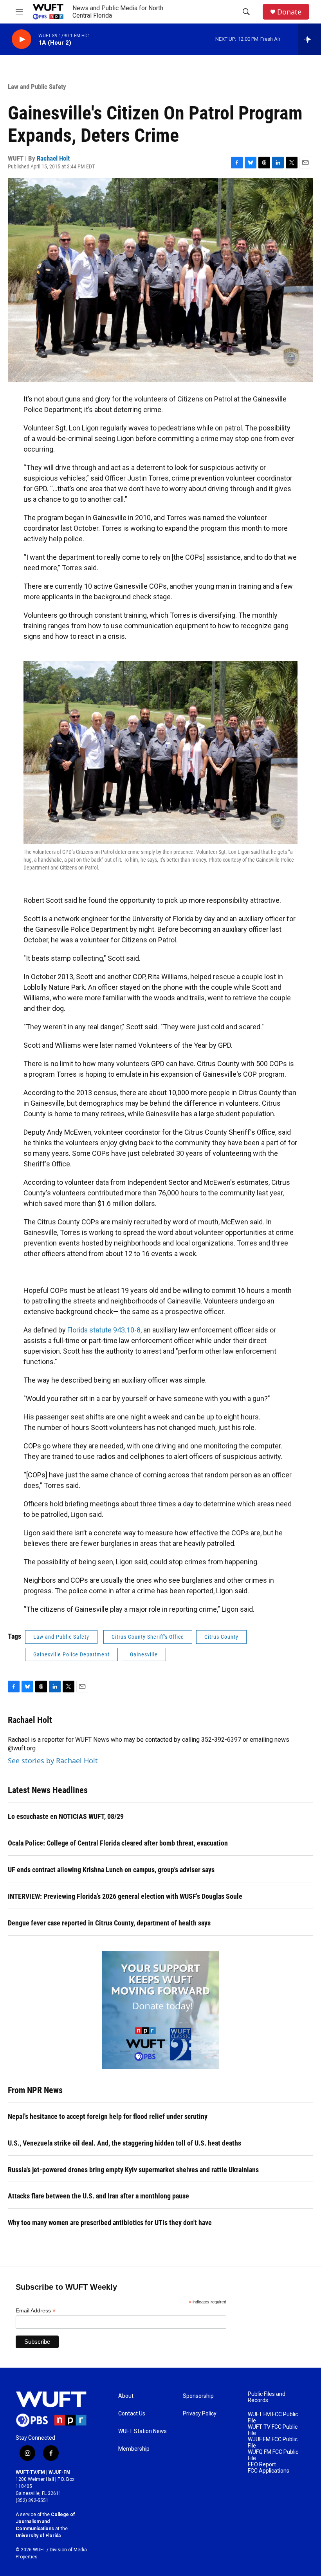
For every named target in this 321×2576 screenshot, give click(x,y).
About (126, 2396)
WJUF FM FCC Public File (273, 2443)
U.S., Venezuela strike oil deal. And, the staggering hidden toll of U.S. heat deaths (124, 2143)
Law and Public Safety (37, 87)
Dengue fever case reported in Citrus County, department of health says (109, 1923)
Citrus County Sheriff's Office (148, 1637)
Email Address (36, 2311)
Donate (289, 12)
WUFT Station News (142, 2431)
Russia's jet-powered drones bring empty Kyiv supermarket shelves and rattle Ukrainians (133, 2170)
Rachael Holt (53, 158)
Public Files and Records (267, 2397)
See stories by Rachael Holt (53, 1761)
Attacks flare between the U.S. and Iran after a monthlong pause (98, 2196)
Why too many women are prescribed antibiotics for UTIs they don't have (110, 2223)
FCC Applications (269, 2471)
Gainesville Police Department (71, 1654)
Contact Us (132, 2414)
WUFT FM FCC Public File (273, 2418)
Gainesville (144, 1654)
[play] (22, 39)
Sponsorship (198, 2396)
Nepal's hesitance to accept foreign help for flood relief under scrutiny (108, 2116)
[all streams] (309, 39)
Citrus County (221, 1637)
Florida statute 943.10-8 (104, 1330)
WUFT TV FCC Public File (273, 2430)
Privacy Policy (200, 2414)
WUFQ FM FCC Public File (273, 2455)
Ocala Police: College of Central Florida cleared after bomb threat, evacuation (118, 1843)
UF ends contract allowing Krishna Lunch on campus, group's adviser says (111, 1870)
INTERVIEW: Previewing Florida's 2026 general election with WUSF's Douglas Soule (125, 1896)
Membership (134, 2449)
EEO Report (262, 2465)
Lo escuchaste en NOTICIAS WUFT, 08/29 (66, 1816)
